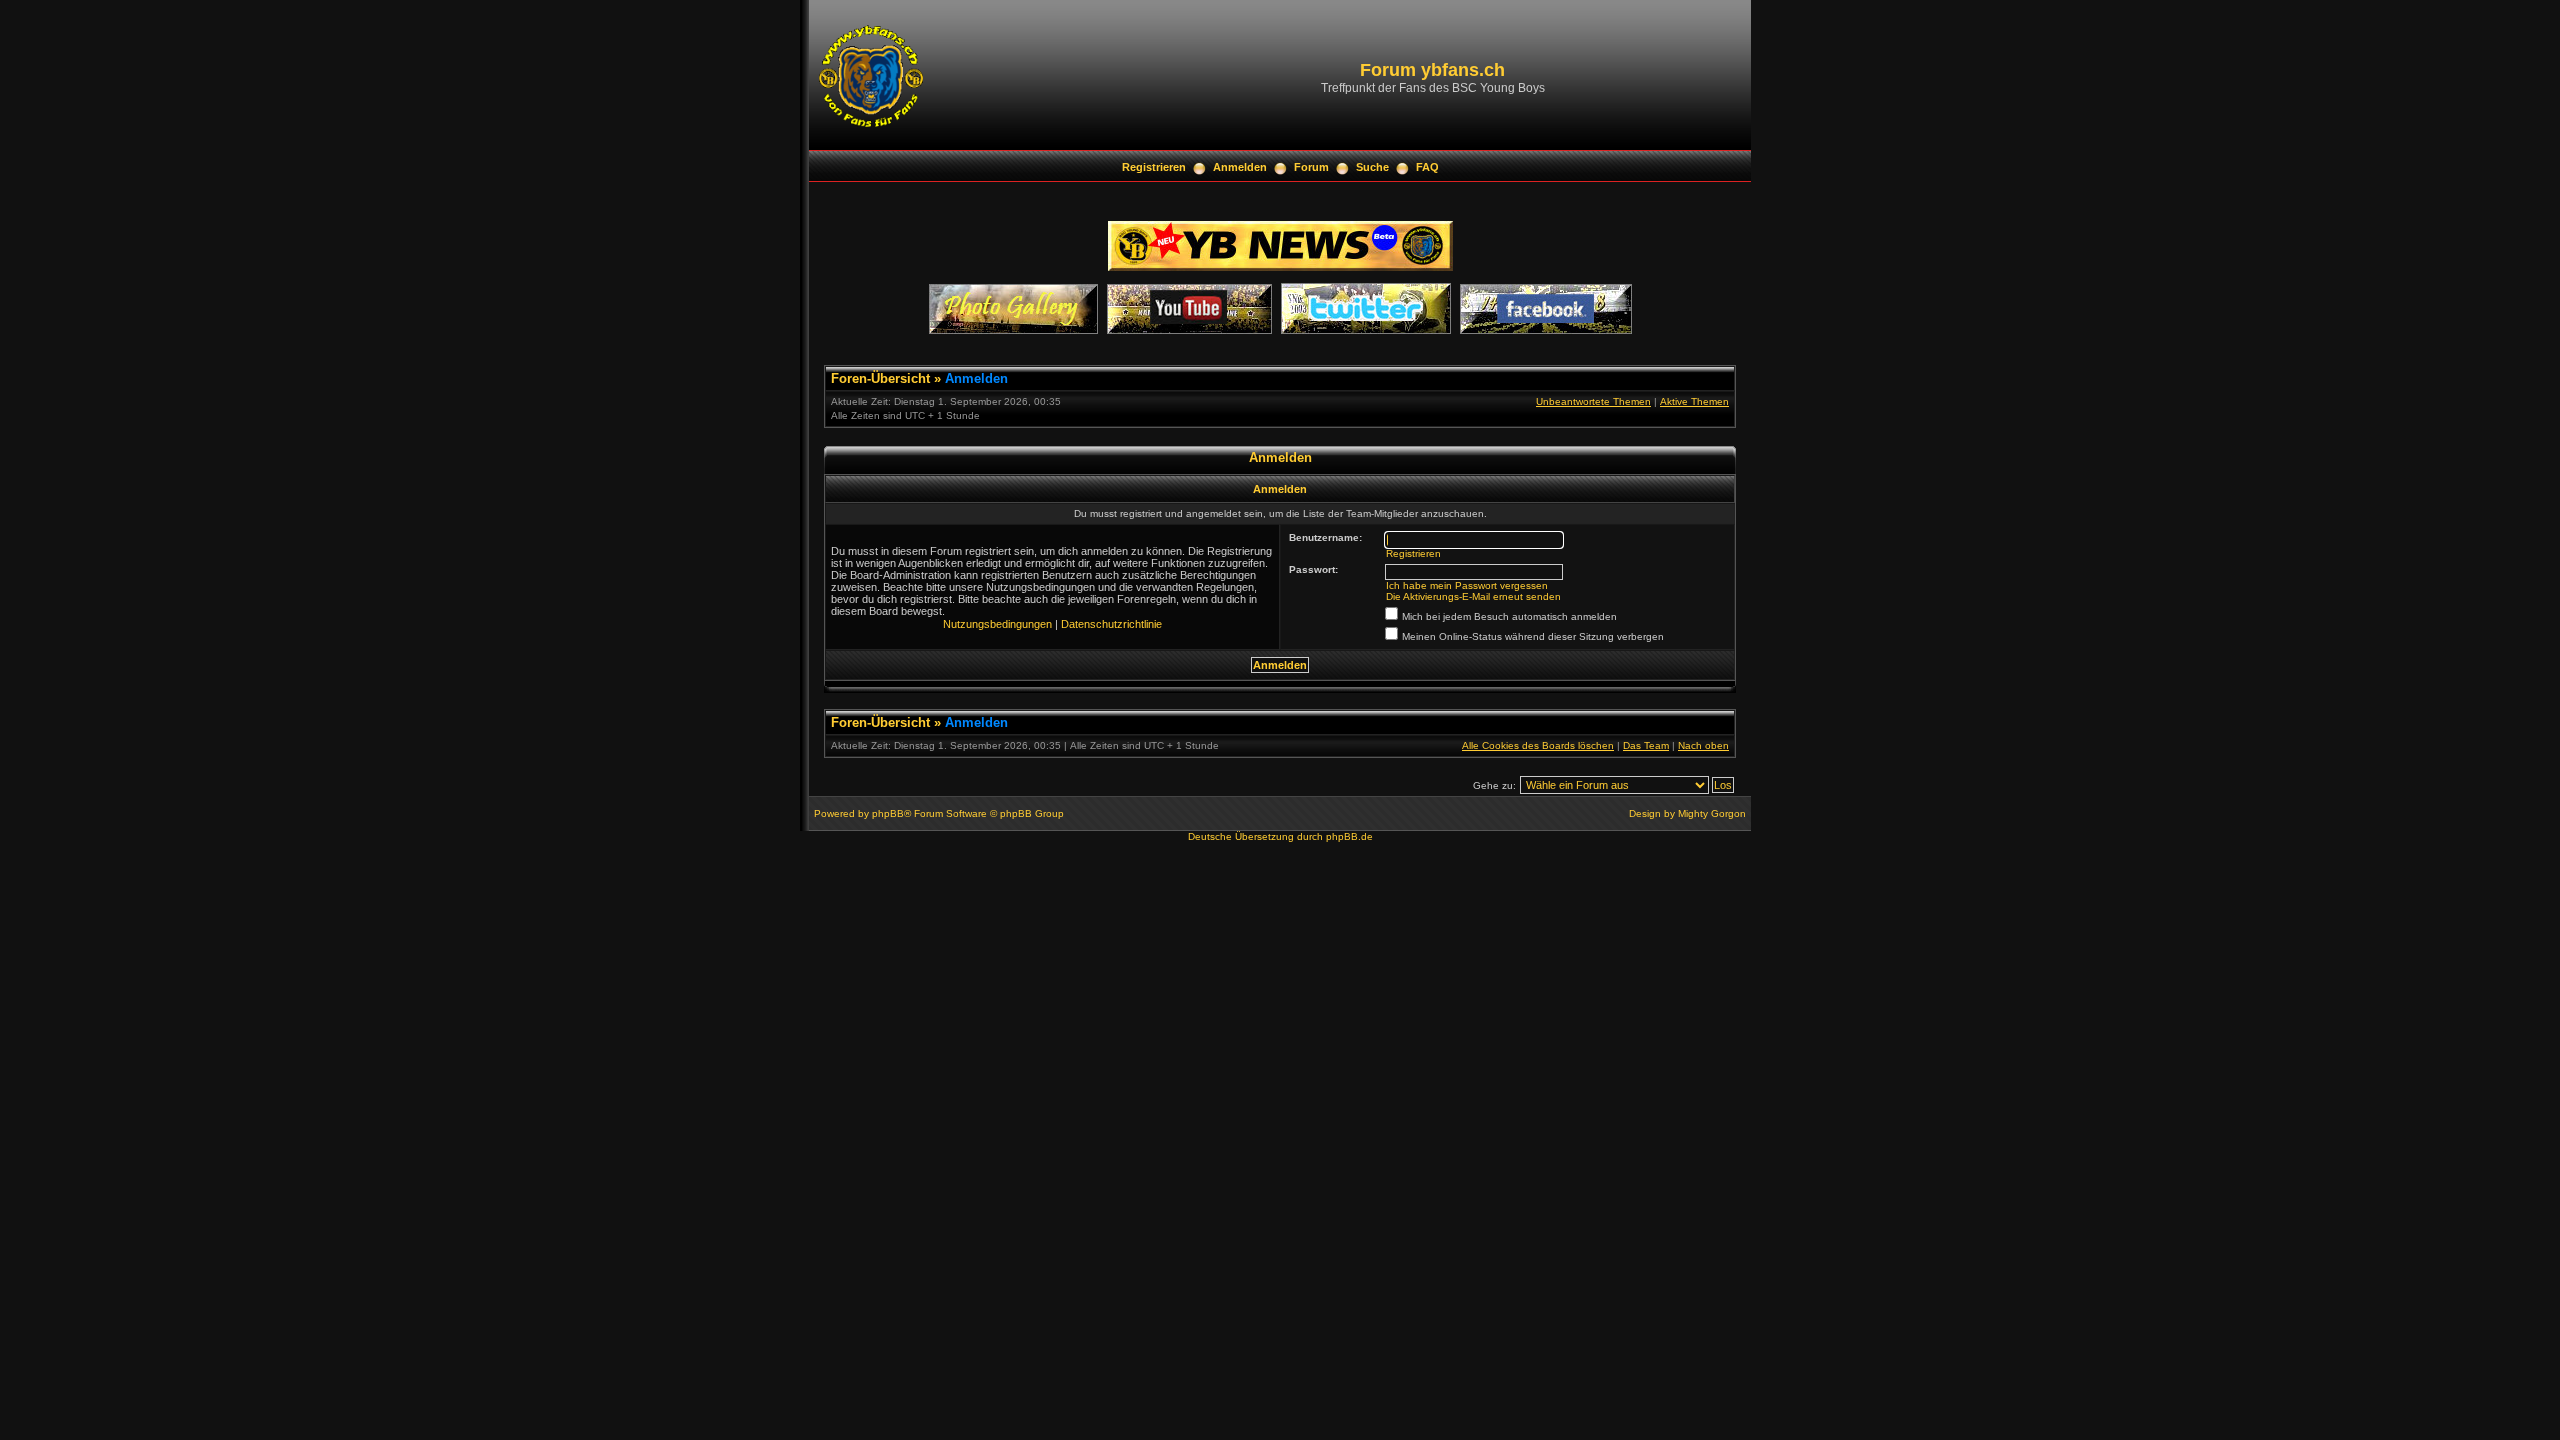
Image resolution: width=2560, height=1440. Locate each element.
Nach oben (1703, 745)
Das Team (1646, 745)
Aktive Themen (1694, 401)
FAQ (1427, 167)
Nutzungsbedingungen (997, 624)
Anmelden (1240, 167)
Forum (1311, 167)
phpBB (888, 813)
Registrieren (1154, 167)
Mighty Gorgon (1712, 813)
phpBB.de (1349, 836)
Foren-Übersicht (880, 378)
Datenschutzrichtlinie (1111, 624)
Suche (1372, 167)
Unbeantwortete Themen (1593, 401)
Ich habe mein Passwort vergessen (1467, 585)
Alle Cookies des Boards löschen (1538, 745)
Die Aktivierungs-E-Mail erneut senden (1473, 596)
